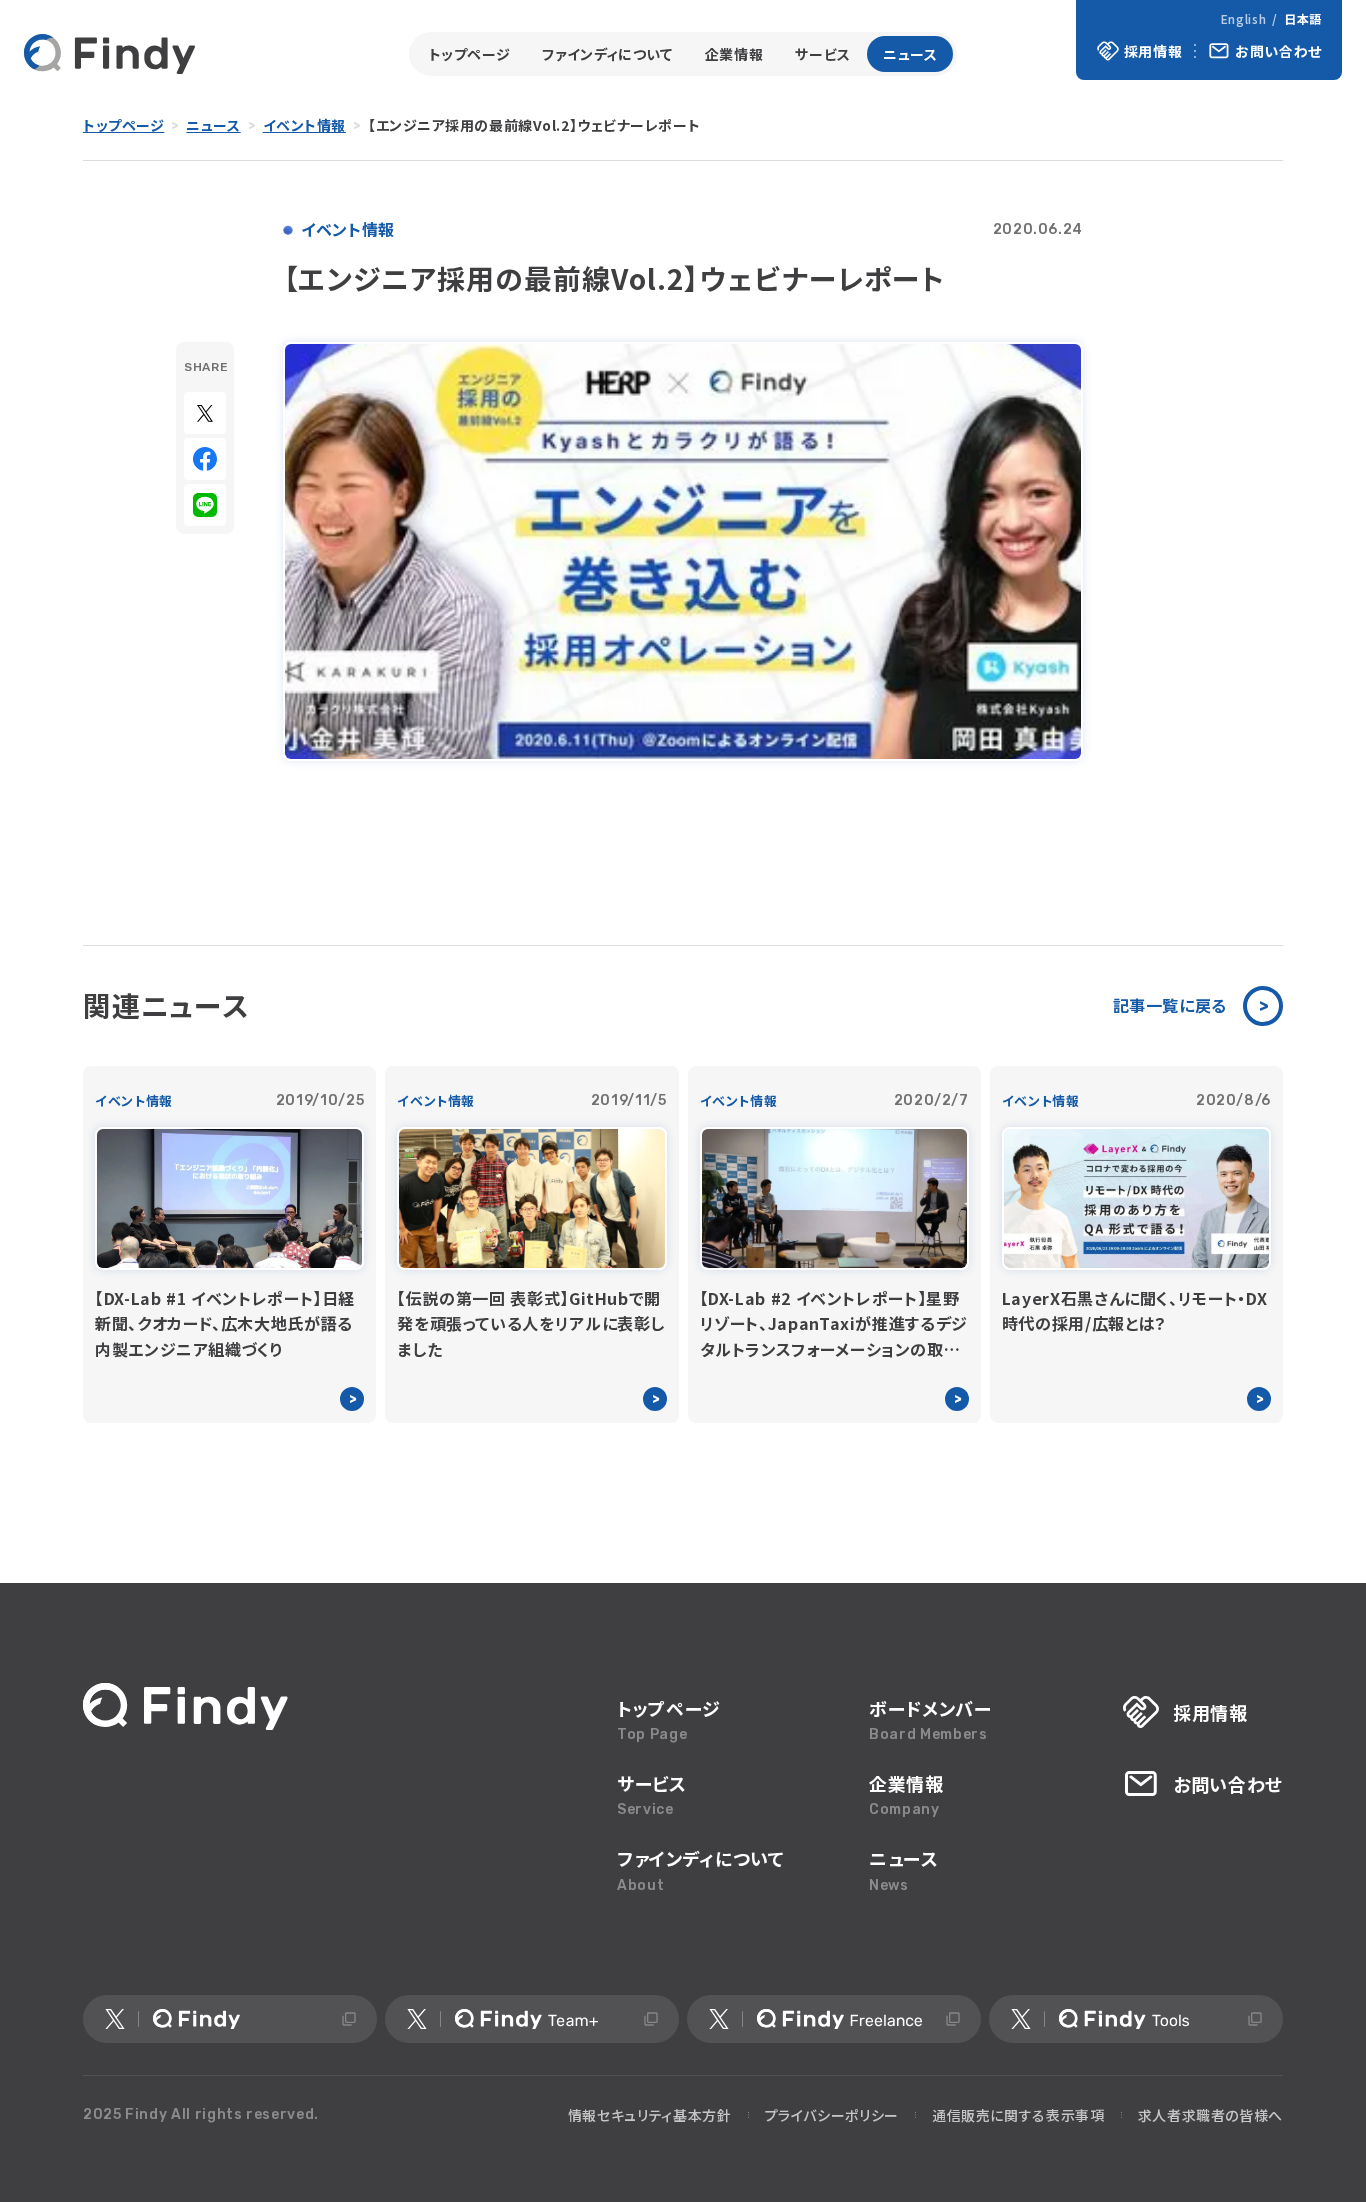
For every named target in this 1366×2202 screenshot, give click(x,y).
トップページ (470, 54)
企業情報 (734, 54)
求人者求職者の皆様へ (1210, 2115)
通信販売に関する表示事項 (1018, 2115)
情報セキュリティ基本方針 (650, 2115)
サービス (823, 54)
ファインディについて (607, 54)
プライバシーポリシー (832, 2115)
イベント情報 (304, 125)
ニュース (910, 54)
